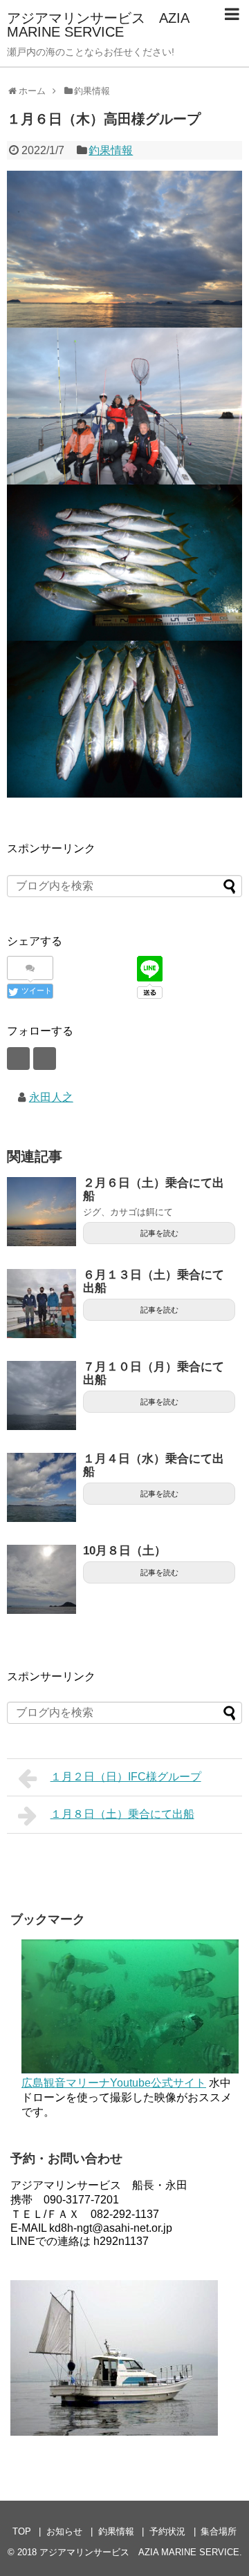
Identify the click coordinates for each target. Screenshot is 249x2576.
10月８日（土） (124, 1551)
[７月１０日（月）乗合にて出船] (41, 1395)
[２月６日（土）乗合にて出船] (41, 1212)
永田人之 (51, 1097)
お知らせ (64, 2531)
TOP (22, 2531)
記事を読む (159, 1233)
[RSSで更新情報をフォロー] (45, 1059)
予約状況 (167, 2531)
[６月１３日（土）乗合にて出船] (41, 1304)
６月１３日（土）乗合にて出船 (154, 1281)
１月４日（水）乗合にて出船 (154, 1465)
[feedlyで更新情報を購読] (18, 1059)
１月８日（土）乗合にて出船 (122, 1814)
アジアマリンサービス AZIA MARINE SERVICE (98, 25)
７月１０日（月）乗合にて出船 (154, 1373)
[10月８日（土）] (41, 1579)
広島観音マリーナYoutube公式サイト (114, 2083)
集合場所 (219, 2531)
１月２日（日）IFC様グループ (126, 1777)
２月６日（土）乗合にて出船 (154, 1190)
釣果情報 (111, 150)
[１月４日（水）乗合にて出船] (41, 1487)
